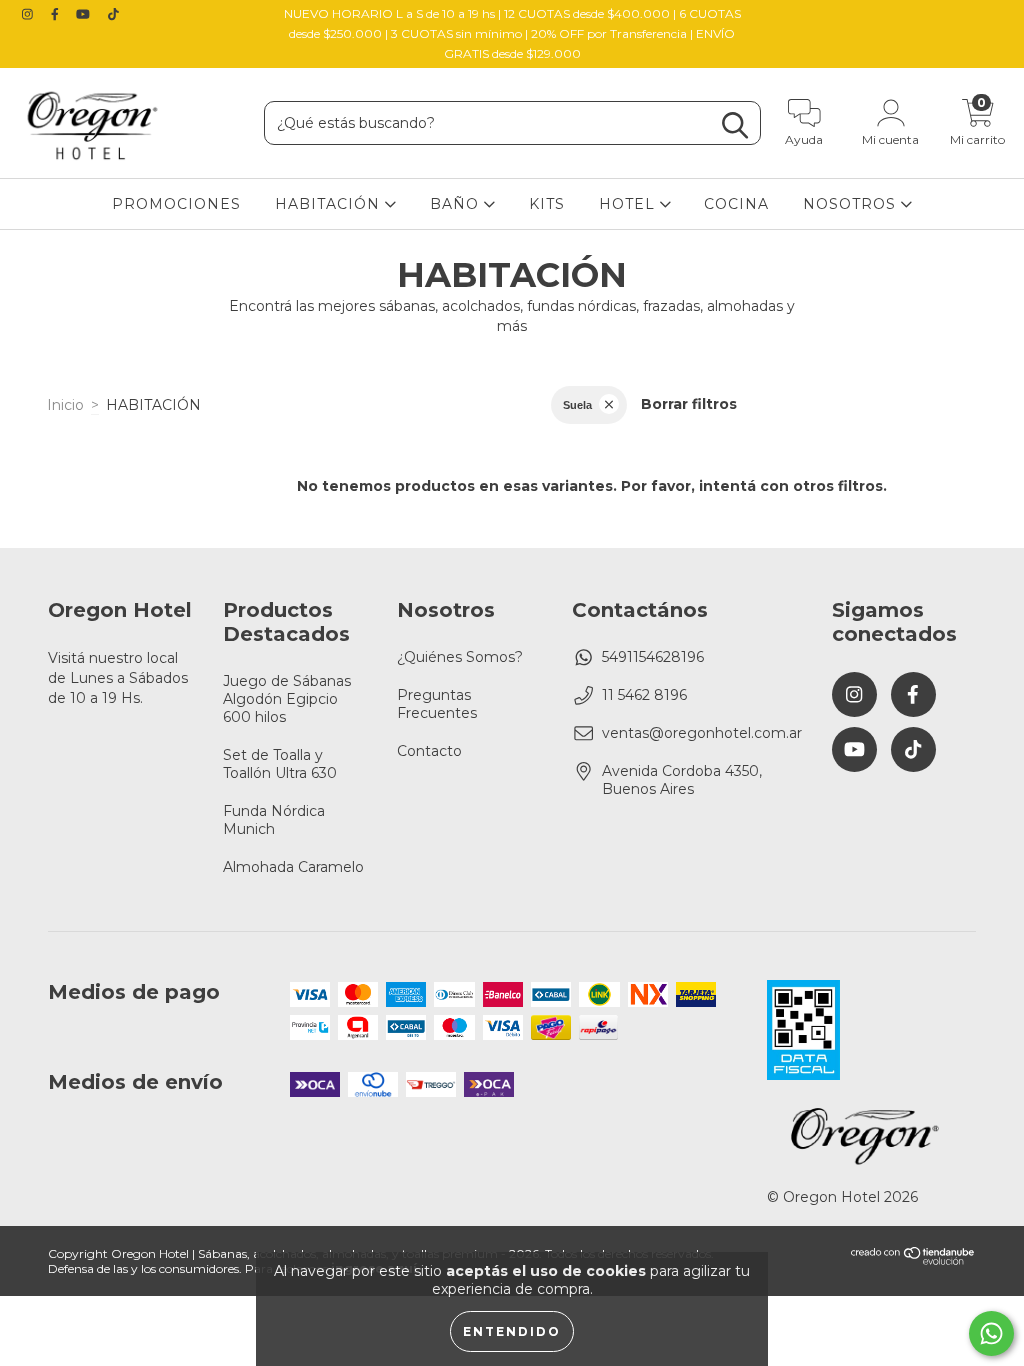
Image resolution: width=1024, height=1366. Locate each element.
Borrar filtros (689, 404)
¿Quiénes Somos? (460, 657)
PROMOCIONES (176, 204)
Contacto (429, 751)
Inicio (65, 405)
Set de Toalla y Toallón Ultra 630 (280, 764)
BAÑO (457, 204)
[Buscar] (735, 125)
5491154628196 (653, 657)
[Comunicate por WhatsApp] (991, 1333)
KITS (547, 204)
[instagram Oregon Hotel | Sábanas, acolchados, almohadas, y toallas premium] (29, 14)
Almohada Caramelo (293, 867)
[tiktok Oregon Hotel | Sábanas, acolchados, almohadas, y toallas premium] (113, 14)
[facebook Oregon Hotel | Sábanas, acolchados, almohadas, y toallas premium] (57, 14)
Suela (577, 405)
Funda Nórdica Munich (274, 820)
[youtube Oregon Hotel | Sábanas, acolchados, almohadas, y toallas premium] (85, 14)
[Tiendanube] (913, 1260)
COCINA (736, 204)
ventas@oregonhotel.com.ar (702, 733)
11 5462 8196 (644, 695)
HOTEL (629, 204)
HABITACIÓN (330, 204)
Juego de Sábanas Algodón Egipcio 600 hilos (287, 699)
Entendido (512, 1331)
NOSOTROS (852, 204)
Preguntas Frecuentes (437, 704)
